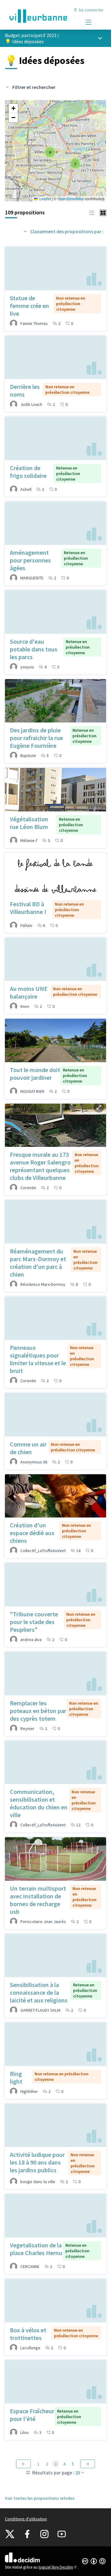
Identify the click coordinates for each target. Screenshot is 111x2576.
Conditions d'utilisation (26, 2519)
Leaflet (45, 198)
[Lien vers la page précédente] (23, 2464)
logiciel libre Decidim (58, 2567)
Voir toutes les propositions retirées (40, 2498)
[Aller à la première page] (42, 16)
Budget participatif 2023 (31, 35)
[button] (75, 164)
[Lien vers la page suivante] (88, 2464)
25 (78, 2473)
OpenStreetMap (71, 198)
